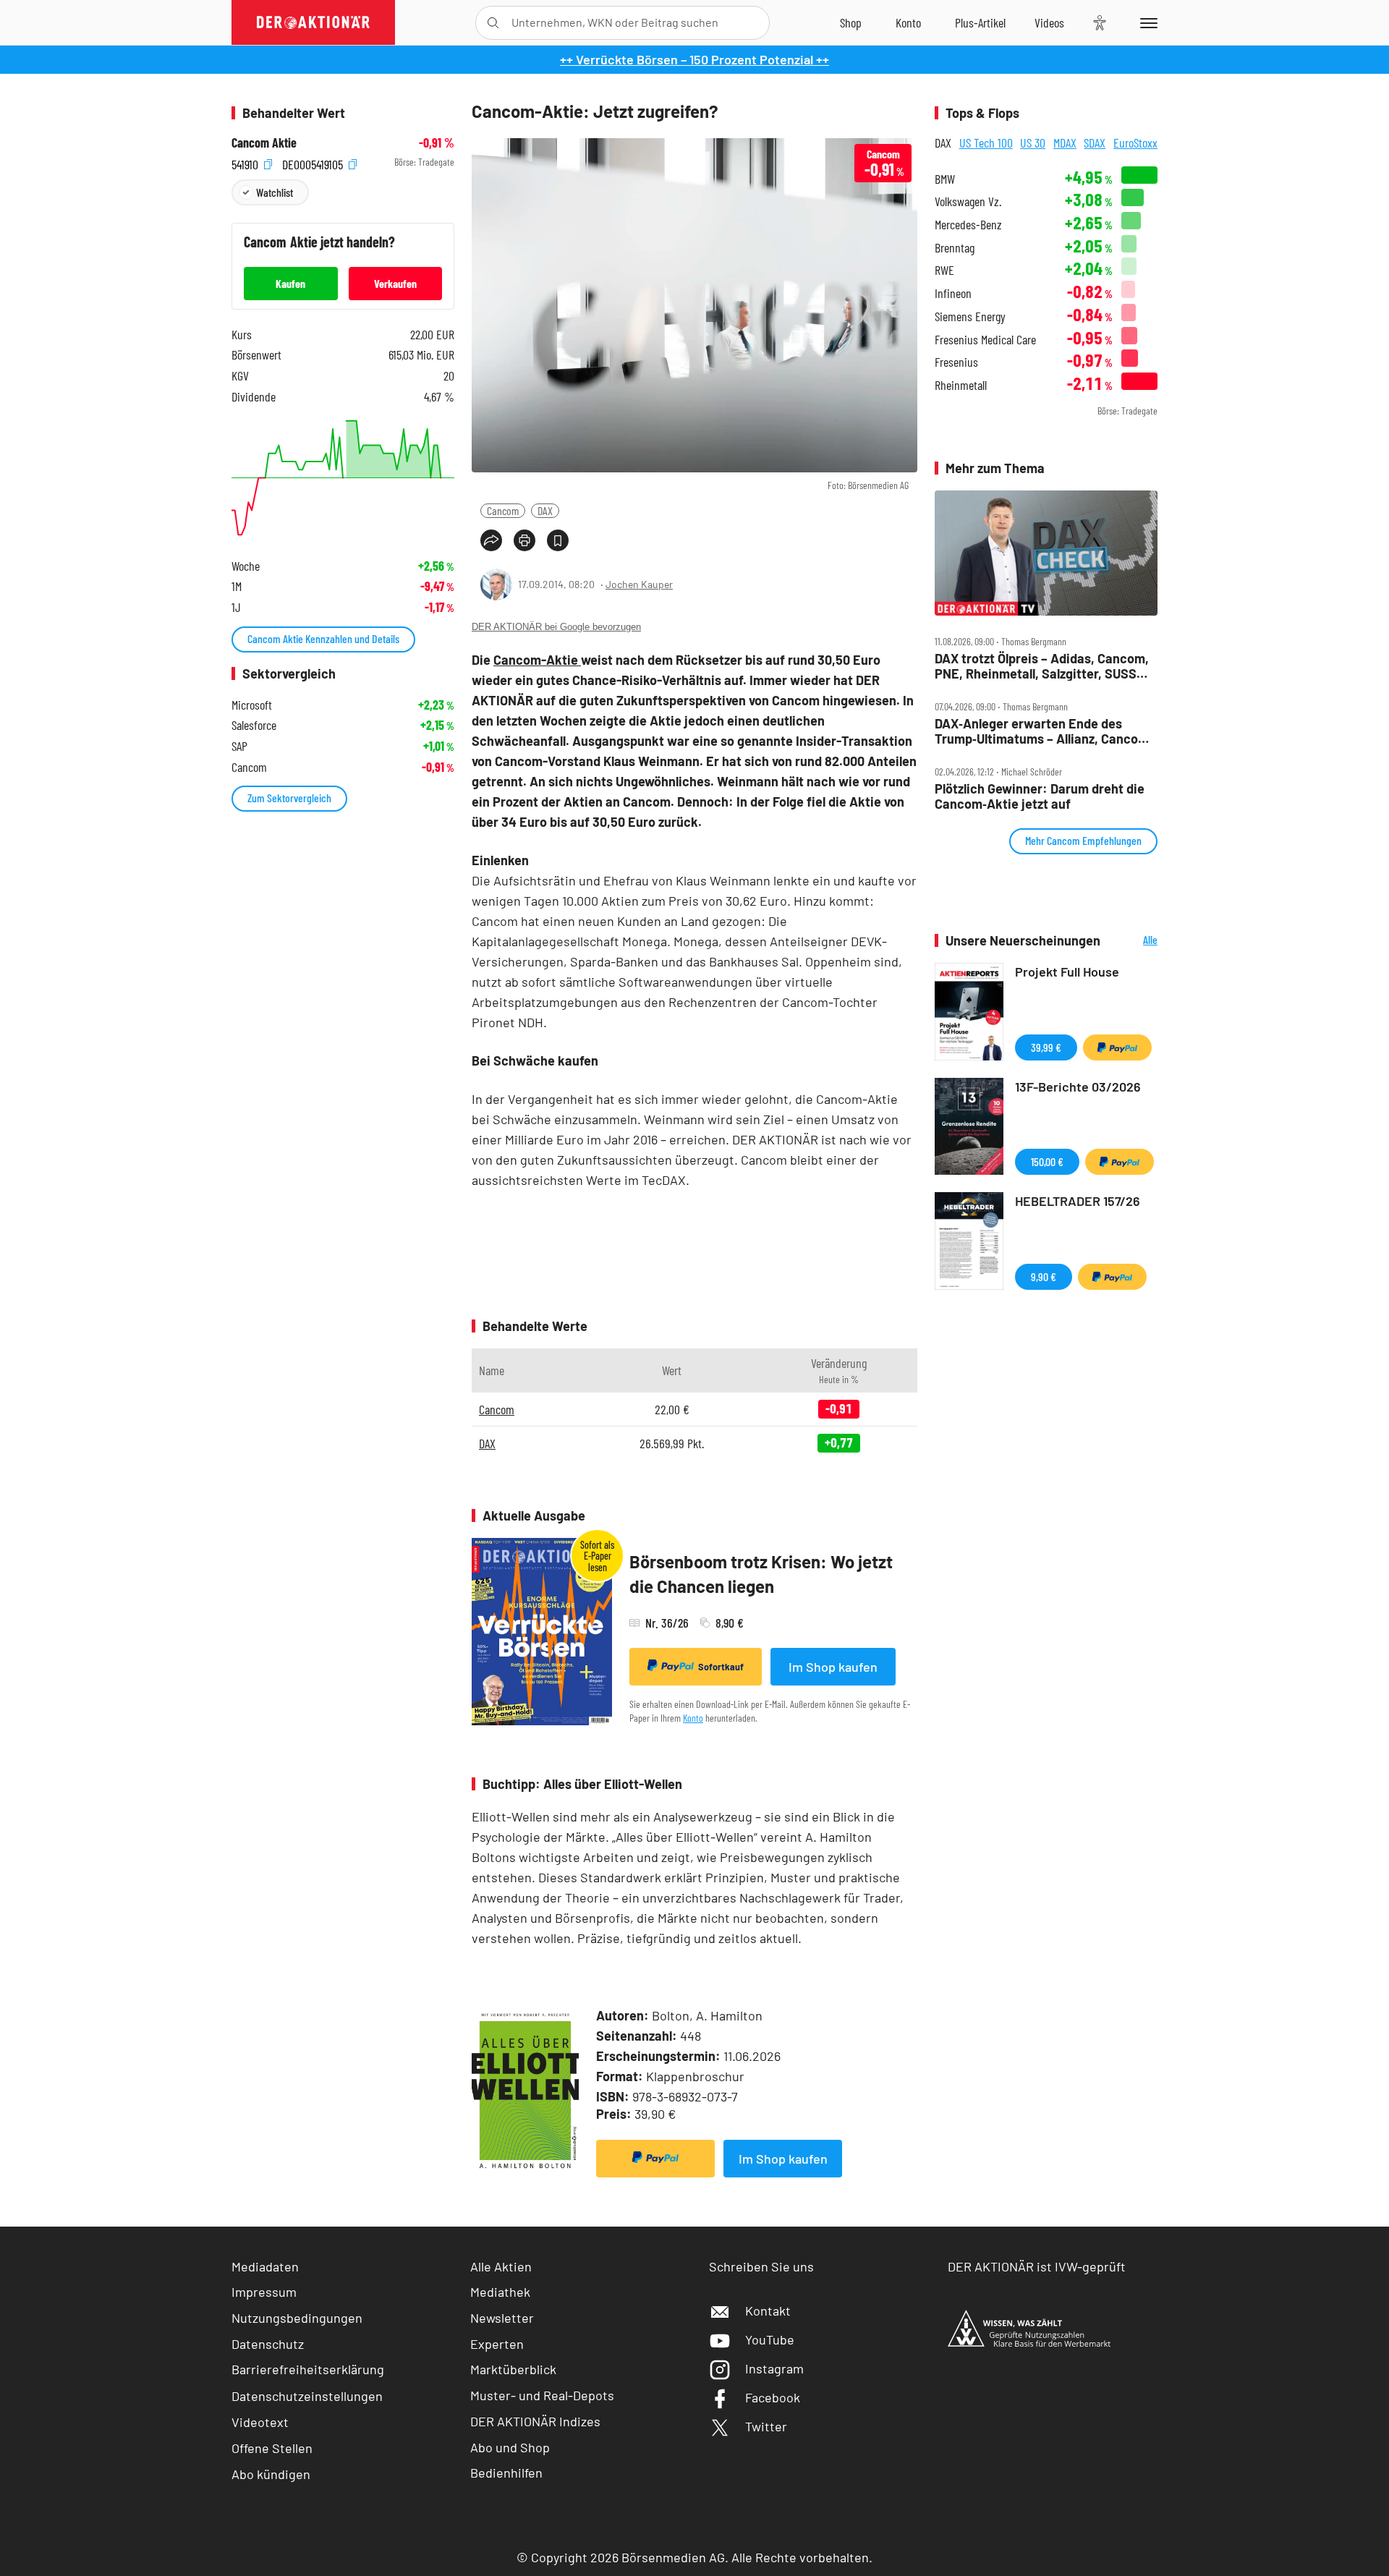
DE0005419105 (314, 162)
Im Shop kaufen (833, 1667)
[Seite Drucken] (524, 540)
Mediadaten (265, 2266)
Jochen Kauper (639, 584)
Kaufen (290, 283)
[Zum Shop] (851, 22)
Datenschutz (268, 2344)
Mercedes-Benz (968, 225)
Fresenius (956, 362)
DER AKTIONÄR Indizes (535, 2421)
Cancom (503, 510)
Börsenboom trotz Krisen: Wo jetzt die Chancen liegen (761, 1574)
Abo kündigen (271, 2474)
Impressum (264, 2292)
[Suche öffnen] (493, 23)
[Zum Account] (908, 22)
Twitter (766, 2426)
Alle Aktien (501, 2266)
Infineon (953, 293)
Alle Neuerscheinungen (1133, 941)
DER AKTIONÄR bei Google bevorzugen (556, 627)
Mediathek (500, 2292)
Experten (497, 2344)
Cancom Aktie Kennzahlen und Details (323, 638)
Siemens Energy (970, 316)
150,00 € (1047, 1161)
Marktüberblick (513, 2369)
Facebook (773, 2397)
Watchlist (275, 192)
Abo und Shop (510, 2447)
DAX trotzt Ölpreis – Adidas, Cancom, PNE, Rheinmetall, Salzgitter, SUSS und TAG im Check (1042, 666)
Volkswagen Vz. (968, 201)
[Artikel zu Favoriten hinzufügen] (558, 540)
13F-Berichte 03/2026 (1078, 1087)
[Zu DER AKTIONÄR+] (980, 22)
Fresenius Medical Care (985, 340)
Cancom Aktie (264, 143)
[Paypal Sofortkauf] (655, 2159)
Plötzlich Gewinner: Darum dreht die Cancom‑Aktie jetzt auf (1040, 796)
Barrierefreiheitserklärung (308, 2369)
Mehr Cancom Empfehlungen (1083, 840)
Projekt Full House (1067, 972)
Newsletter (502, 2318)
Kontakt (768, 2311)
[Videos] (1049, 22)
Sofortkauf (721, 1667)
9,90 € (1044, 1276)
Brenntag (955, 248)
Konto (693, 1718)
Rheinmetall (961, 385)
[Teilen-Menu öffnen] (491, 540)
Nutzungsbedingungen (297, 2318)
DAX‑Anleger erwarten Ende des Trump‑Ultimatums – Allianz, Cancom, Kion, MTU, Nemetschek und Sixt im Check (1044, 731)
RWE (944, 270)
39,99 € (1046, 1047)
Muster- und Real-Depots (542, 2395)
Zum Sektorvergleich (289, 798)
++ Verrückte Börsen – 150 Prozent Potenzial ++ (694, 59)
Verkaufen (395, 283)
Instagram (774, 2368)
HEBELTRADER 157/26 (1078, 1201)
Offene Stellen (272, 2448)
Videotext (260, 2422)
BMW (945, 179)
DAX (545, 510)
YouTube (770, 2339)
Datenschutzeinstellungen (307, 2396)
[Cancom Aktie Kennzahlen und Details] (343, 478)
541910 (246, 162)
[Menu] (1146, 22)
